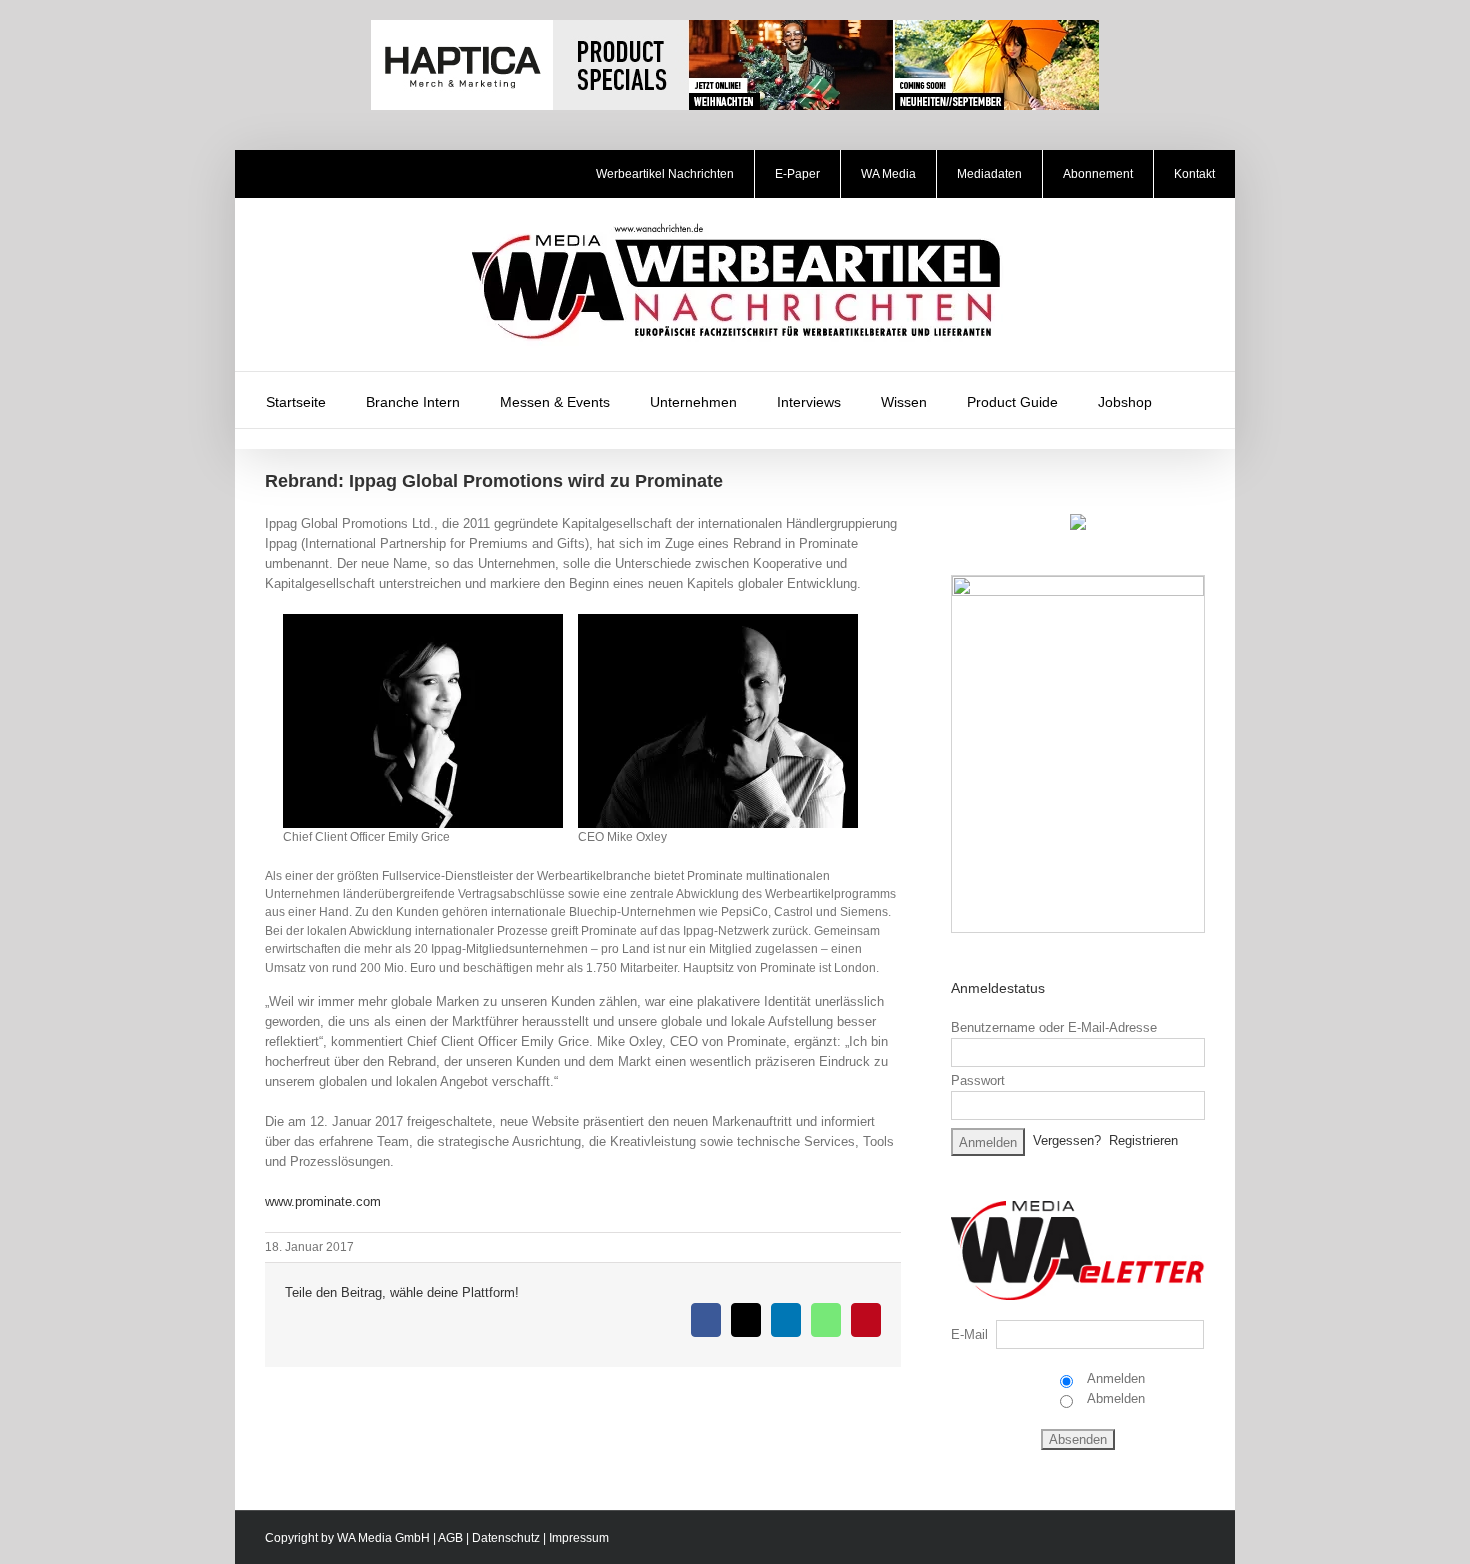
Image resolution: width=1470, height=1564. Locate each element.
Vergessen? (1067, 1140)
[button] (1198, 400)
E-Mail (969, 1334)
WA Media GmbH (383, 1538)
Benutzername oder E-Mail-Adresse (1054, 1027)
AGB (450, 1538)
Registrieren (1143, 1140)
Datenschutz (506, 1538)
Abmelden (1114, 1398)
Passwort (978, 1080)
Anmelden (1114, 1378)
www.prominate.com (323, 1201)
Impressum (579, 1538)
